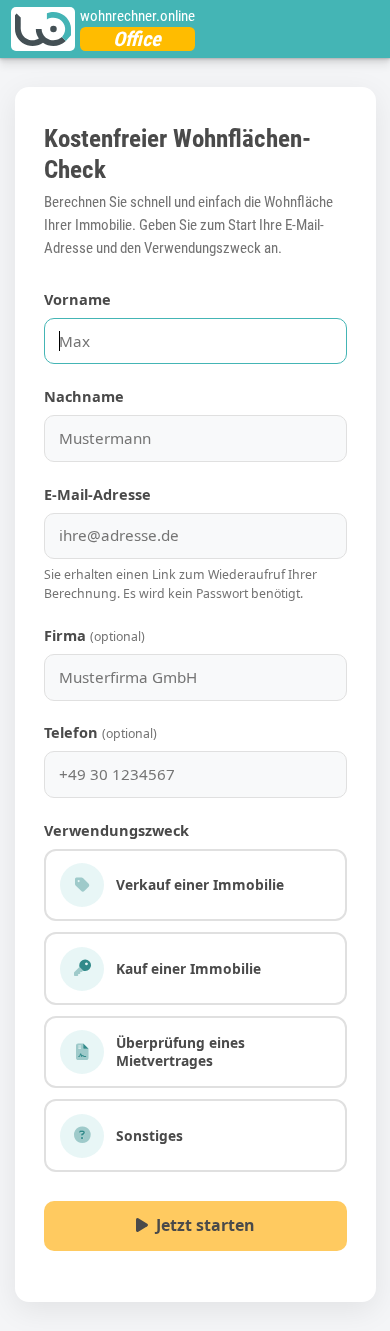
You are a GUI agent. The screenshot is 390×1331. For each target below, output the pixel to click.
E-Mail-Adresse (97, 494)
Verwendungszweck (116, 830)
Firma (94, 635)
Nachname (84, 396)
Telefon (100, 732)
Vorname (77, 299)
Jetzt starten (201, 1225)
